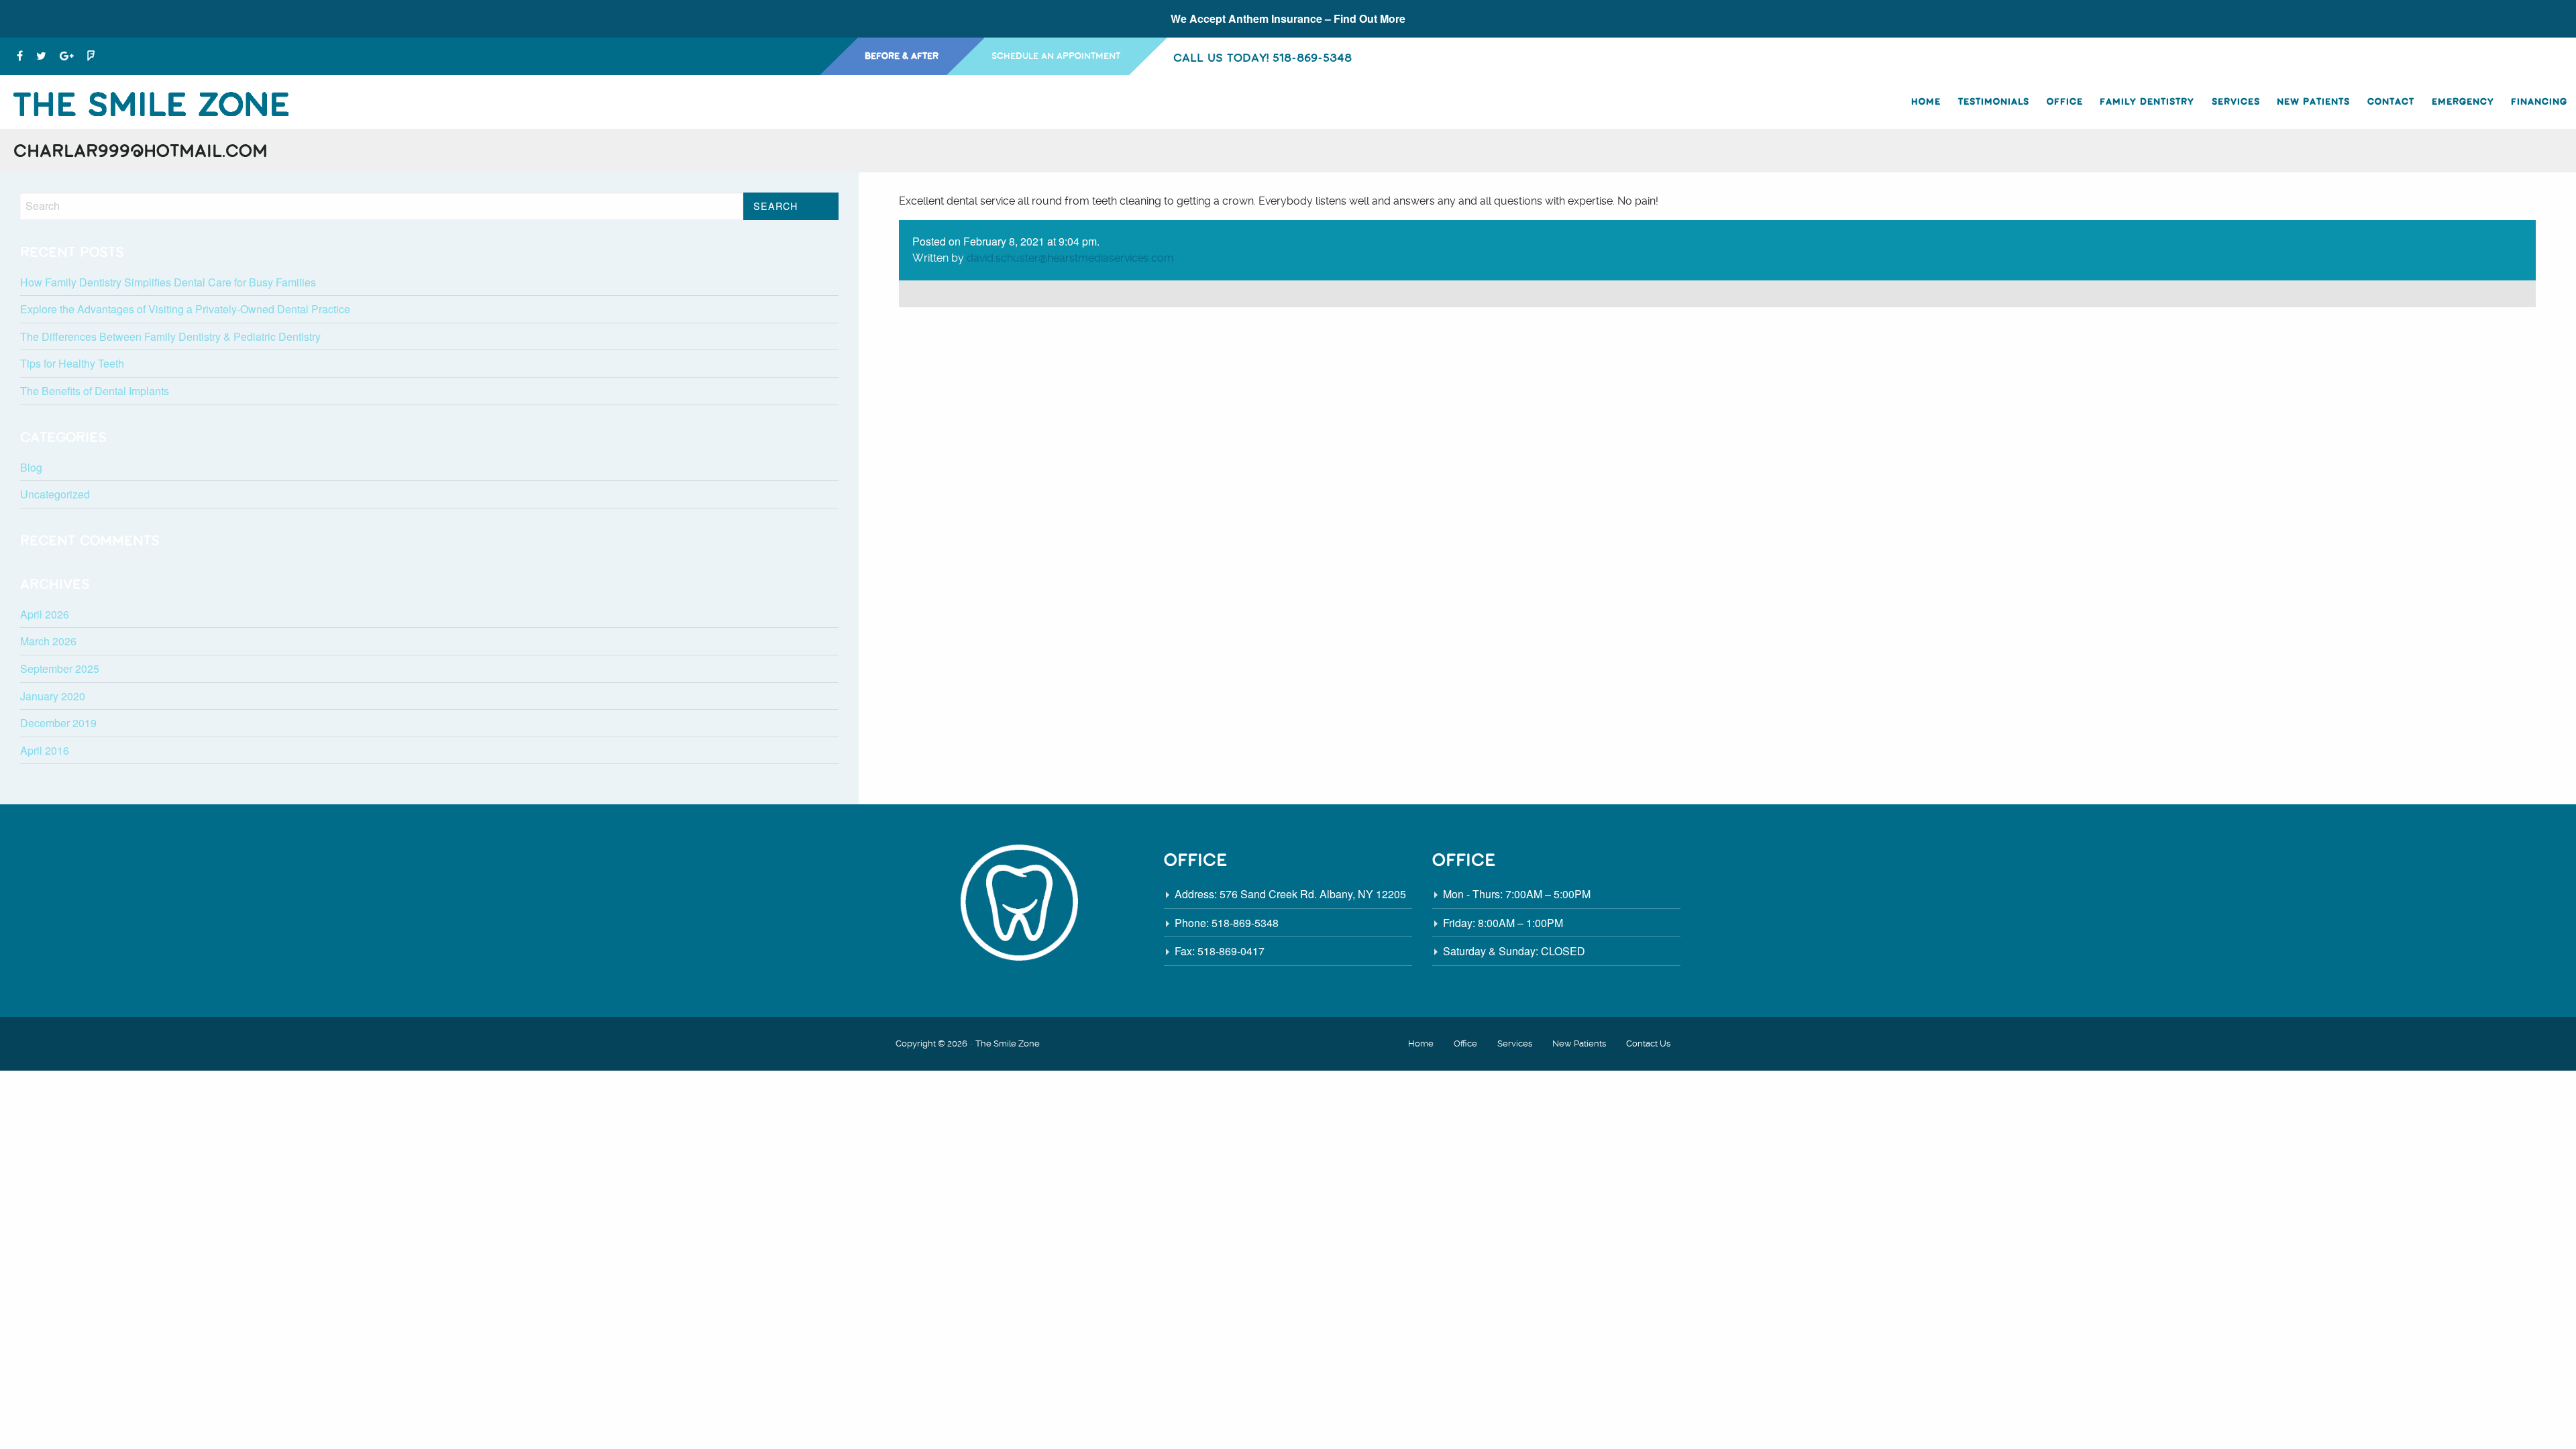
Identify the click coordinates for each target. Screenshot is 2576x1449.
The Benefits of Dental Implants (95, 391)
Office (2065, 102)
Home (1926, 102)
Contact (2391, 102)
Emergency (2463, 102)
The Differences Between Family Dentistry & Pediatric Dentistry (170, 336)
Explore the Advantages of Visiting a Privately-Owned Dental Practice (185, 309)
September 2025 (60, 668)
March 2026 (48, 641)
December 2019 (58, 723)
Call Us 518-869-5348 (1263, 57)
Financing (2539, 102)
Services (2236, 102)
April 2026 (45, 614)
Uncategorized (55, 494)
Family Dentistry (2147, 102)
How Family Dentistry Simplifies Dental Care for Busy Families (168, 282)
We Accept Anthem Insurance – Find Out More (1288, 18)
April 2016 (45, 750)
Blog (31, 467)
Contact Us (1648, 1043)
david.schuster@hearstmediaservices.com (1070, 258)
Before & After (902, 56)
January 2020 (53, 696)
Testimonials (1994, 102)
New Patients (2313, 102)
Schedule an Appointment (1056, 56)
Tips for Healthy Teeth (72, 363)
